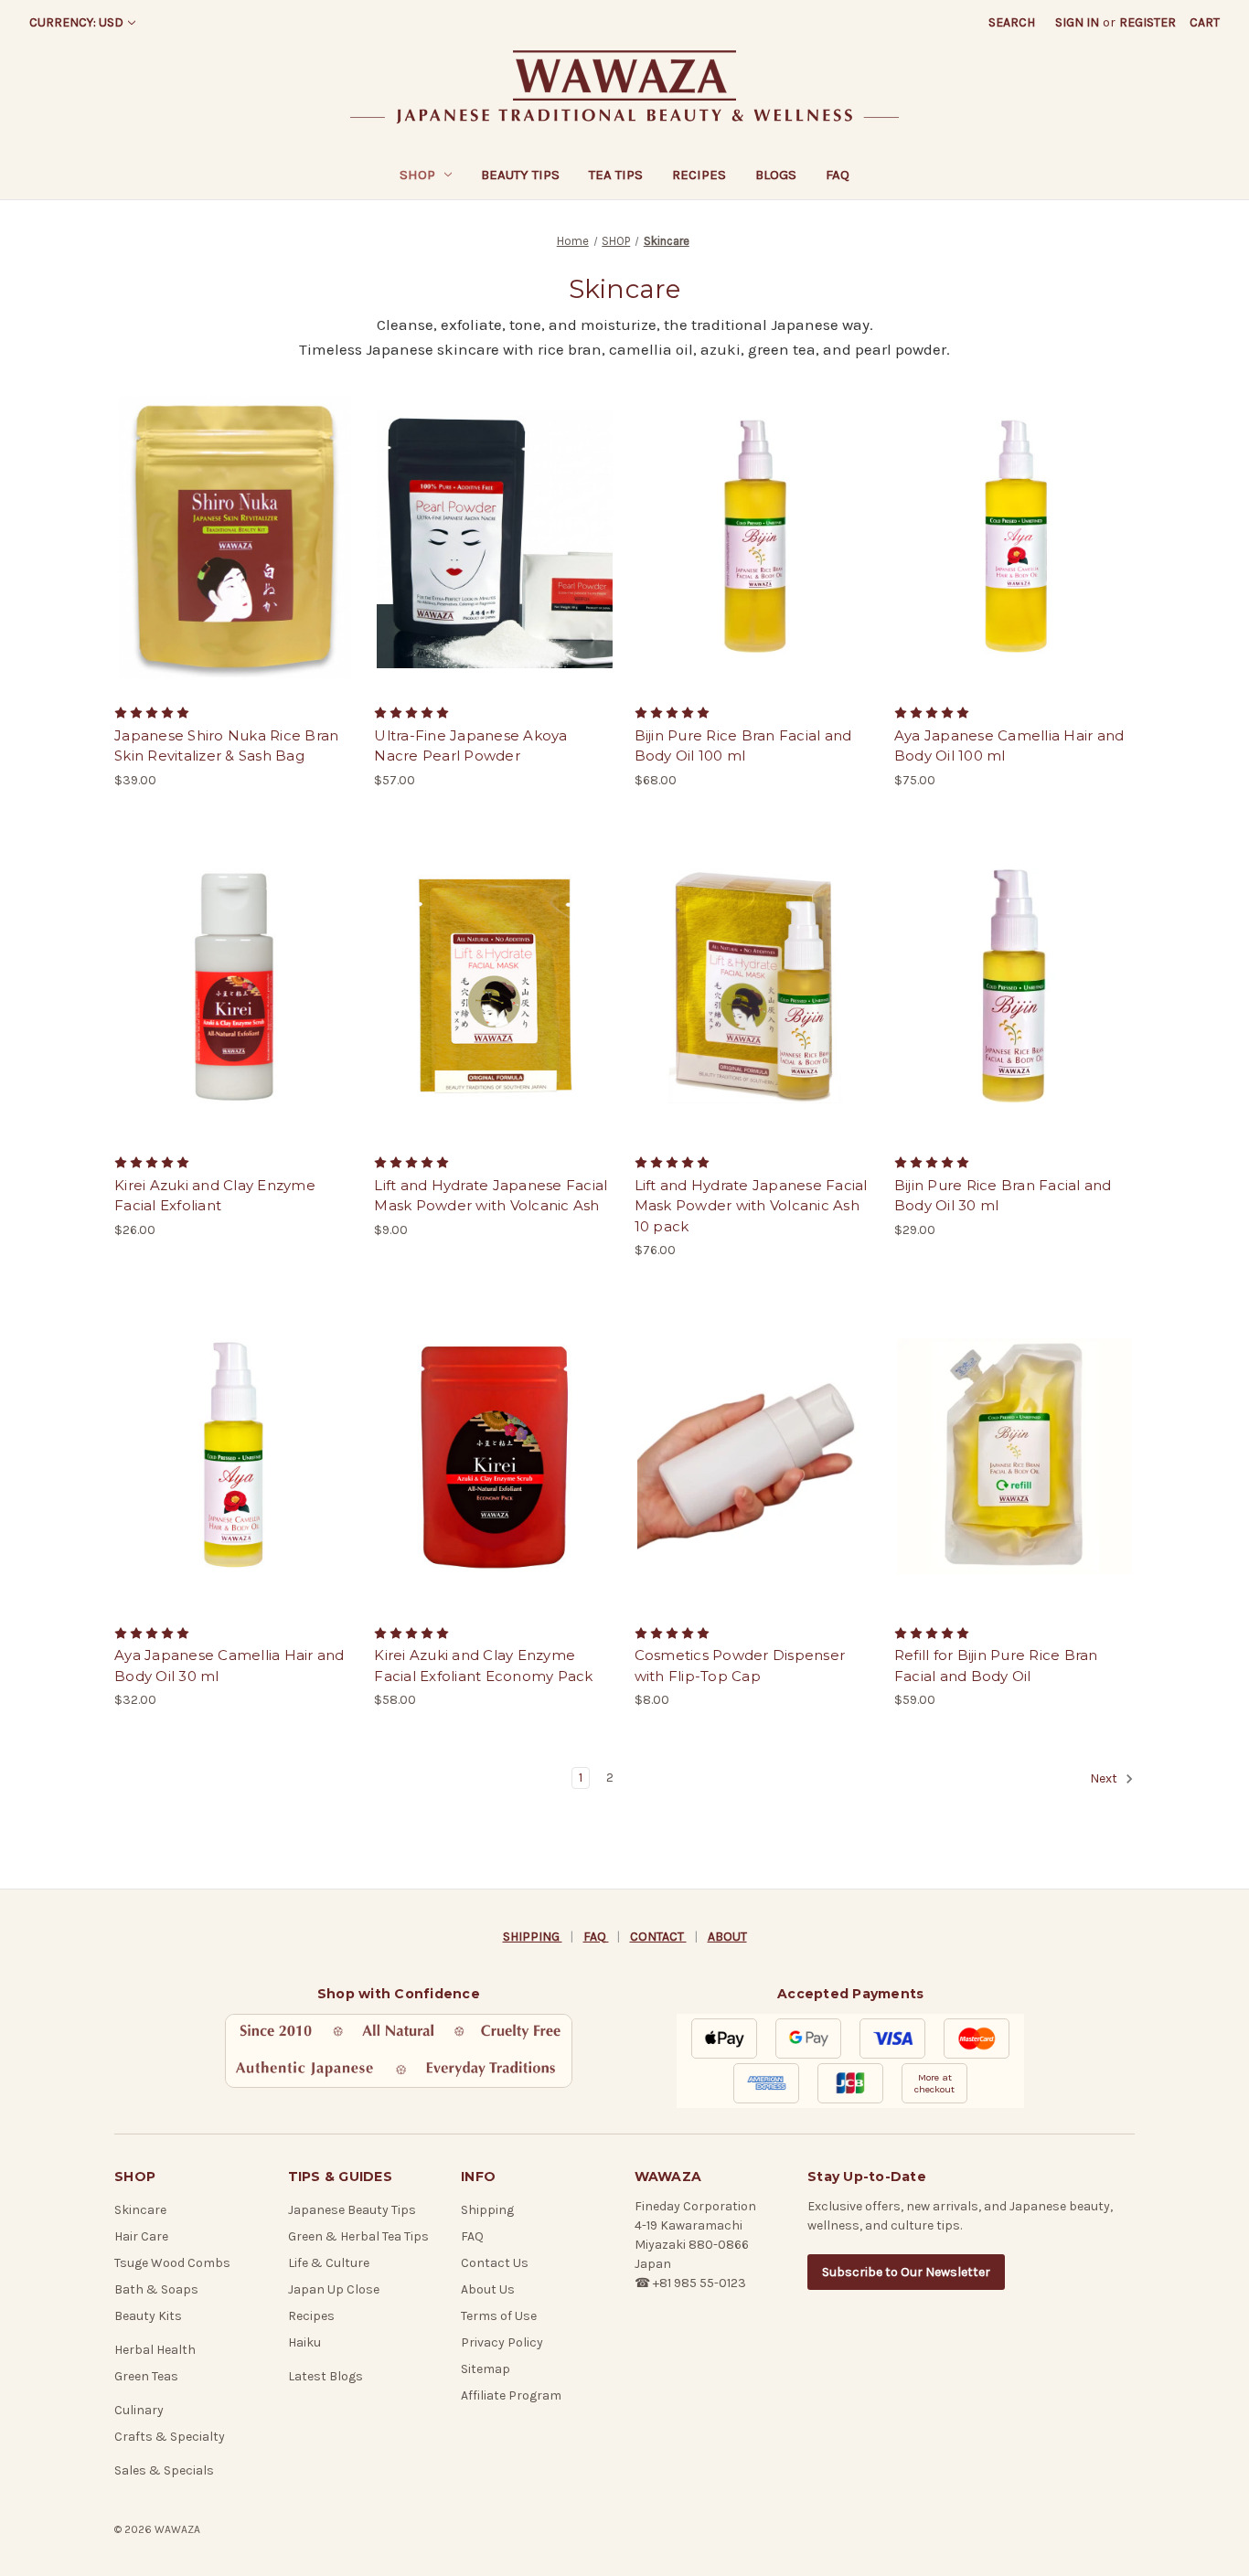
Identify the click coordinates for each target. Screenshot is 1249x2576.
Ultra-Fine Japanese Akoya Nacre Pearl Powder (470, 746)
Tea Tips (616, 175)
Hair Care (141, 2236)
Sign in (1077, 22)
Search (1012, 22)
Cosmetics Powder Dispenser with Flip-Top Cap (740, 1666)
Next (1105, 1779)
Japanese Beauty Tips (352, 2210)
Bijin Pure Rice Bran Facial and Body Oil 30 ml (1003, 1196)
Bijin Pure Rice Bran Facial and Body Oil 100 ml (743, 746)
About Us (488, 2289)
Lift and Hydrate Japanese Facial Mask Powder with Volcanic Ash (491, 1196)
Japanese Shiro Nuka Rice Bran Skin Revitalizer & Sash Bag (226, 746)
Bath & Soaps (156, 2289)
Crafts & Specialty (170, 2437)
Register (1148, 22)
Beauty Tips (520, 175)
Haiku (304, 2342)
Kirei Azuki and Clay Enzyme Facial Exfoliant (215, 1196)
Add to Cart (235, 552)
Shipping (487, 2210)
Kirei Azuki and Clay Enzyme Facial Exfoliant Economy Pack (483, 1666)
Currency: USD (76, 22)
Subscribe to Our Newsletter (906, 2272)
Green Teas (146, 2376)
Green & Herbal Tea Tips (358, 2236)
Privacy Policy (502, 2342)
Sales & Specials (164, 2470)
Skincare (140, 2210)
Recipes (699, 175)
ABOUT (727, 1937)
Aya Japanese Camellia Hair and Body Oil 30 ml (230, 1666)
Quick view (233, 520)
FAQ (838, 175)
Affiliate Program (511, 2395)
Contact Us (495, 2263)
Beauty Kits (148, 2316)
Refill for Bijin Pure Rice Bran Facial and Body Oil (996, 1666)
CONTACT (658, 1937)
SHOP (417, 175)
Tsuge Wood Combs (172, 2263)
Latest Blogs (326, 2376)
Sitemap (486, 2369)
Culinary (139, 2410)
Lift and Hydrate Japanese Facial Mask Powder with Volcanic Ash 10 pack (751, 1206)
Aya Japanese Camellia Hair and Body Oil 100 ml (1009, 746)
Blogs (776, 175)
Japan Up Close (334, 2289)
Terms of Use (499, 2316)
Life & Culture (329, 2263)
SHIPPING (533, 1937)
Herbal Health (155, 2350)
